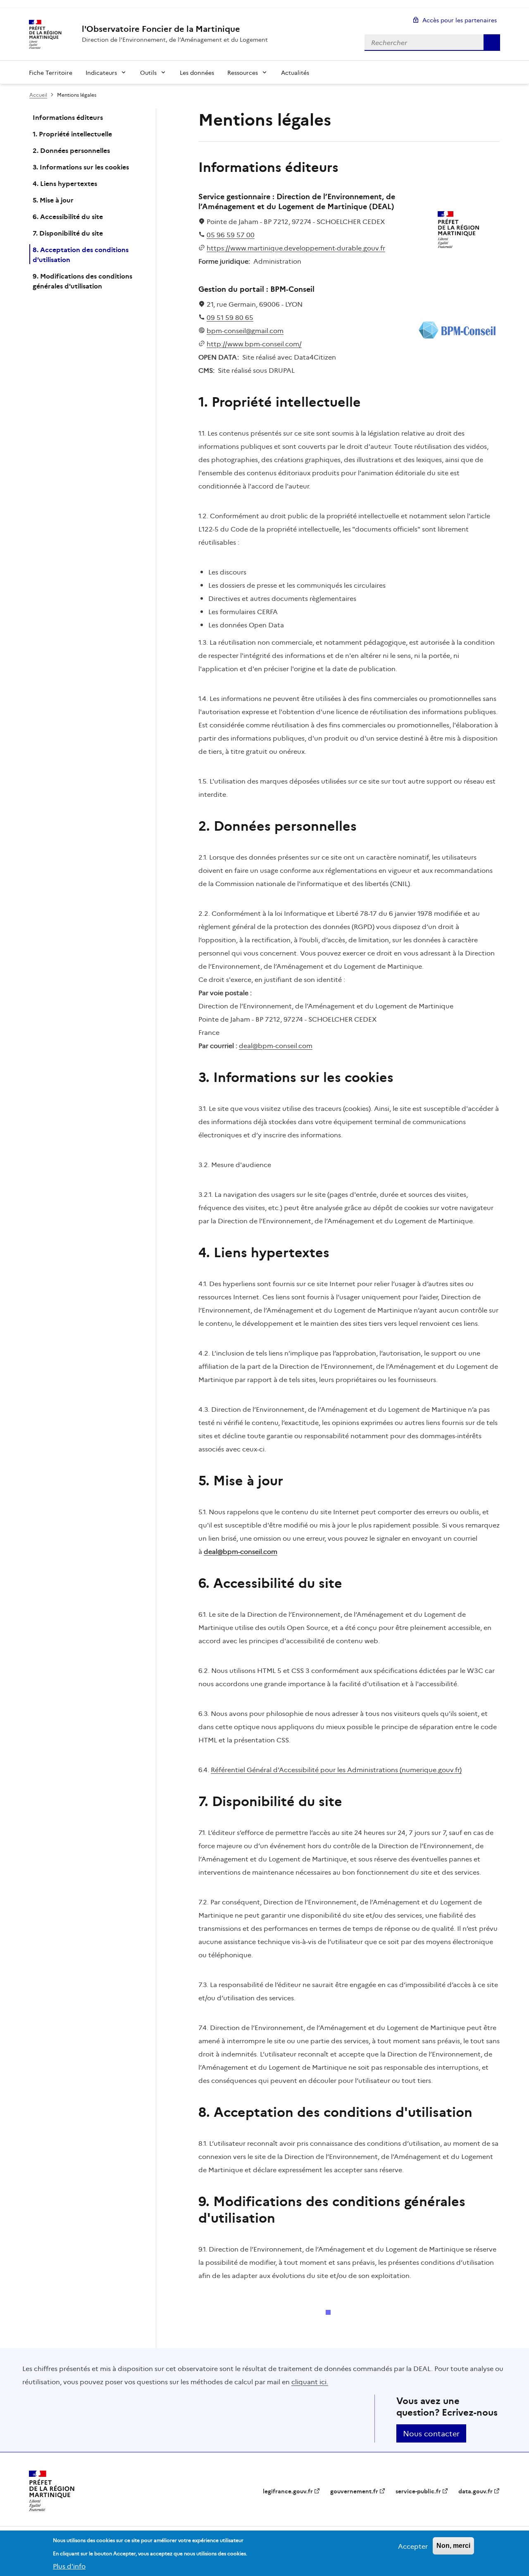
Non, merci (453, 2546)
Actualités (295, 72)
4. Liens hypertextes (65, 183)
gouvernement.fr (354, 2491)
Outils (148, 72)
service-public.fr (418, 2491)
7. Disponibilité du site (68, 233)
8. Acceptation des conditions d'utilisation (81, 254)
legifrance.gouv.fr (288, 2491)
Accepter (413, 2546)
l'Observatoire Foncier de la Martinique (161, 29)
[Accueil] (44, 34)
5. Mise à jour (53, 200)
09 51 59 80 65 (230, 317)
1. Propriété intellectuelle (72, 133)
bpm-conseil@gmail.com (245, 330)
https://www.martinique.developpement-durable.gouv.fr (296, 248)
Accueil (38, 94)
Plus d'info (69, 2566)
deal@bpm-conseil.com (276, 1045)
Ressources (243, 72)
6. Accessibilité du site (68, 216)
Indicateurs (101, 72)
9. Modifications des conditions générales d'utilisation (82, 281)
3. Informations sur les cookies (81, 167)
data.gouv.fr (475, 2491)
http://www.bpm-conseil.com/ (254, 343)
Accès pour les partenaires (460, 20)
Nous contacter (431, 2433)
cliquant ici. (310, 2381)
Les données (197, 72)
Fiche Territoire (51, 72)
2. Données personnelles (71, 150)
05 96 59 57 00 (231, 234)
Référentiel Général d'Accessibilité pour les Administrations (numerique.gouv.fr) (336, 1769)
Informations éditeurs (68, 117)
